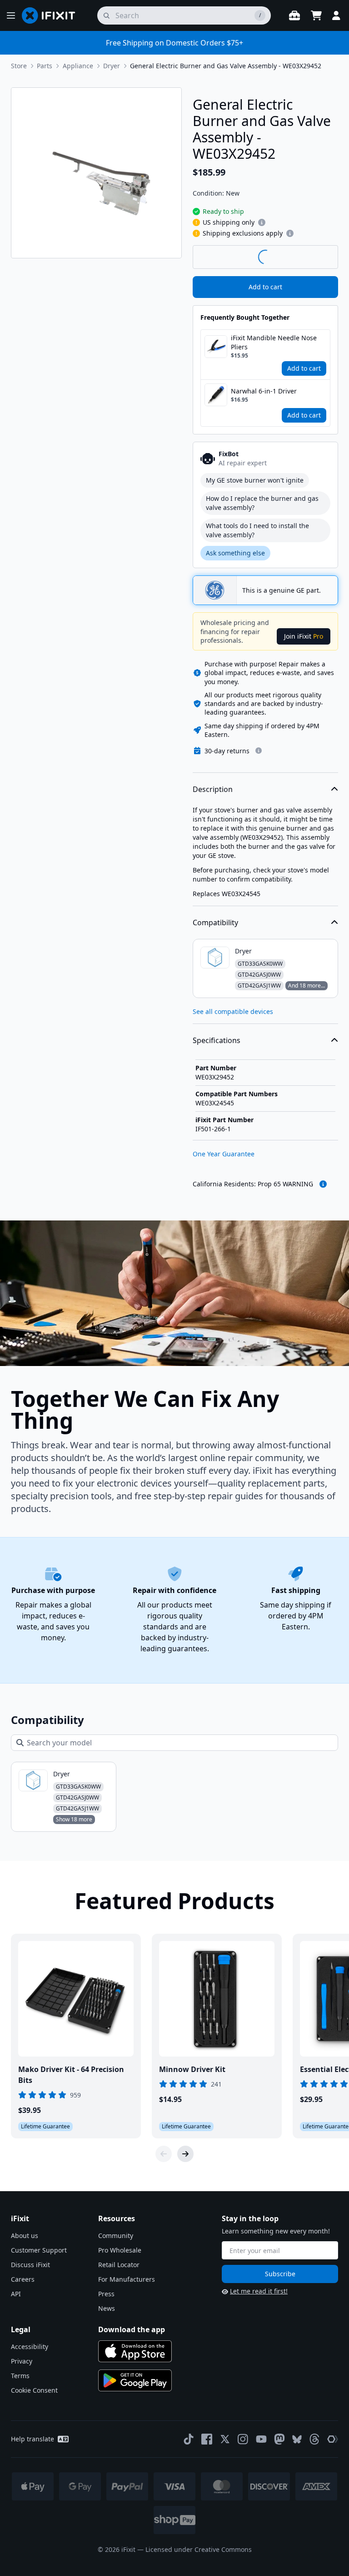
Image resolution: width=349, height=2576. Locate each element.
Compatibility (215, 923)
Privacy (22, 2361)
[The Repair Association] (333, 2439)
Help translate (32, 2439)
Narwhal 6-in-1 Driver (264, 391)
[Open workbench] (294, 15)
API (16, 2294)
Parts (45, 66)
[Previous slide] (164, 2154)
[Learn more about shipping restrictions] (262, 222)
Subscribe (280, 2274)
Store (19, 66)
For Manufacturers (127, 2279)
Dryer (112, 66)
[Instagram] (243, 2439)
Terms (20, 2376)
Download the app (132, 2329)
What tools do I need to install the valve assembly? (257, 530)
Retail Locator (119, 2265)
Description (213, 789)
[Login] (336, 15)
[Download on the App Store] (135, 2351)
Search (314, 257)
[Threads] (314, 2439)
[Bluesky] (297, 2439)
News (107, 2308)
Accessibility (30, 2347)
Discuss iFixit (30, 2265)
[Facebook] (207, 2439)
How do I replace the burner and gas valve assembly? (262, 503)
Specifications (217, 1040)
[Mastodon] (279, 2439)
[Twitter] (225, 2439)
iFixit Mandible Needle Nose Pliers (274, 342)
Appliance (78, 66)
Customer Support (39, 2250)
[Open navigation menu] (11, 15)
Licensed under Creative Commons (199, 2549)
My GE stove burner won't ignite (255, 480)
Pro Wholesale (120, 2250)
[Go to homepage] (52, 15)
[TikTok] (189, 2439)
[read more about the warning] (323, 1184)
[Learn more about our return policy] (259, 751)
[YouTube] (261, 2439)
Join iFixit (304, 636)
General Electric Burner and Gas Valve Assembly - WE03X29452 (226, 66)
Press (106, 2294)
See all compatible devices (233, 1011)
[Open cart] (316, 15)
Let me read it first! (259, 2291)
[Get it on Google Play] (135, 2380)
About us (25, 2236)
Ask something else (235, 553)
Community (116, 2236)
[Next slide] (185, 2154)
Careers (23, 2279)
